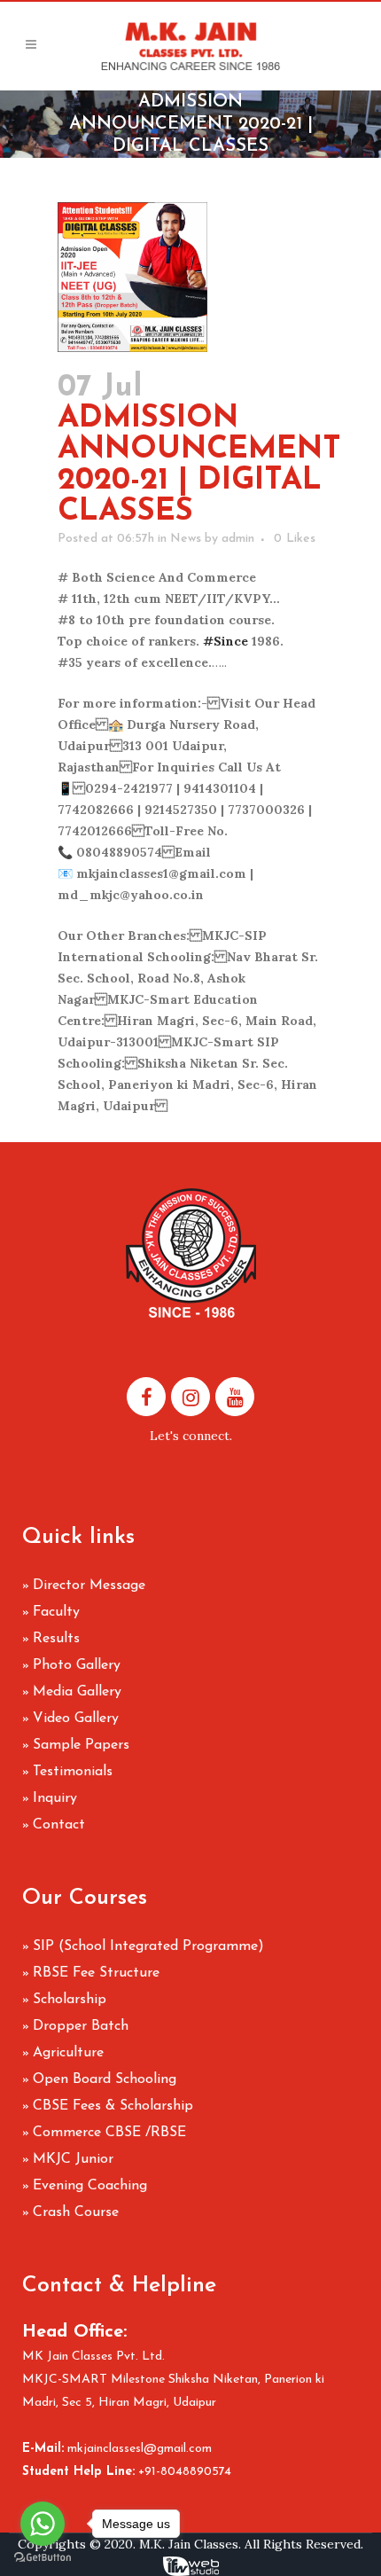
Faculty (56, 1612)
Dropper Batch (81, 2026)
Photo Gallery (77, 1665)
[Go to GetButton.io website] (43, 2558)
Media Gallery (77, 1692)
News (186, 539)
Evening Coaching (90, 2186)
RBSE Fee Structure (96, 1973)
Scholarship (70, 2000)
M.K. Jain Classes (189, 2544)
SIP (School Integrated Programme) (148, 1946)
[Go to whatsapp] (43, 2524)
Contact (59, 1825)
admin (238, 539)
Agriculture (68, 2053)
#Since (225, 641)
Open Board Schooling (105, 2079)
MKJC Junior (73, 2159)
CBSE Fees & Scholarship (113, 2106)
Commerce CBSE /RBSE (109, 2133)
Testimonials (73, 1772)
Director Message (89, 1586)
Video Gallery (76, 1719)
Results (56, 1639)
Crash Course (76, 2212)
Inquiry (55, 1798)
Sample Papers (81, 1745)
